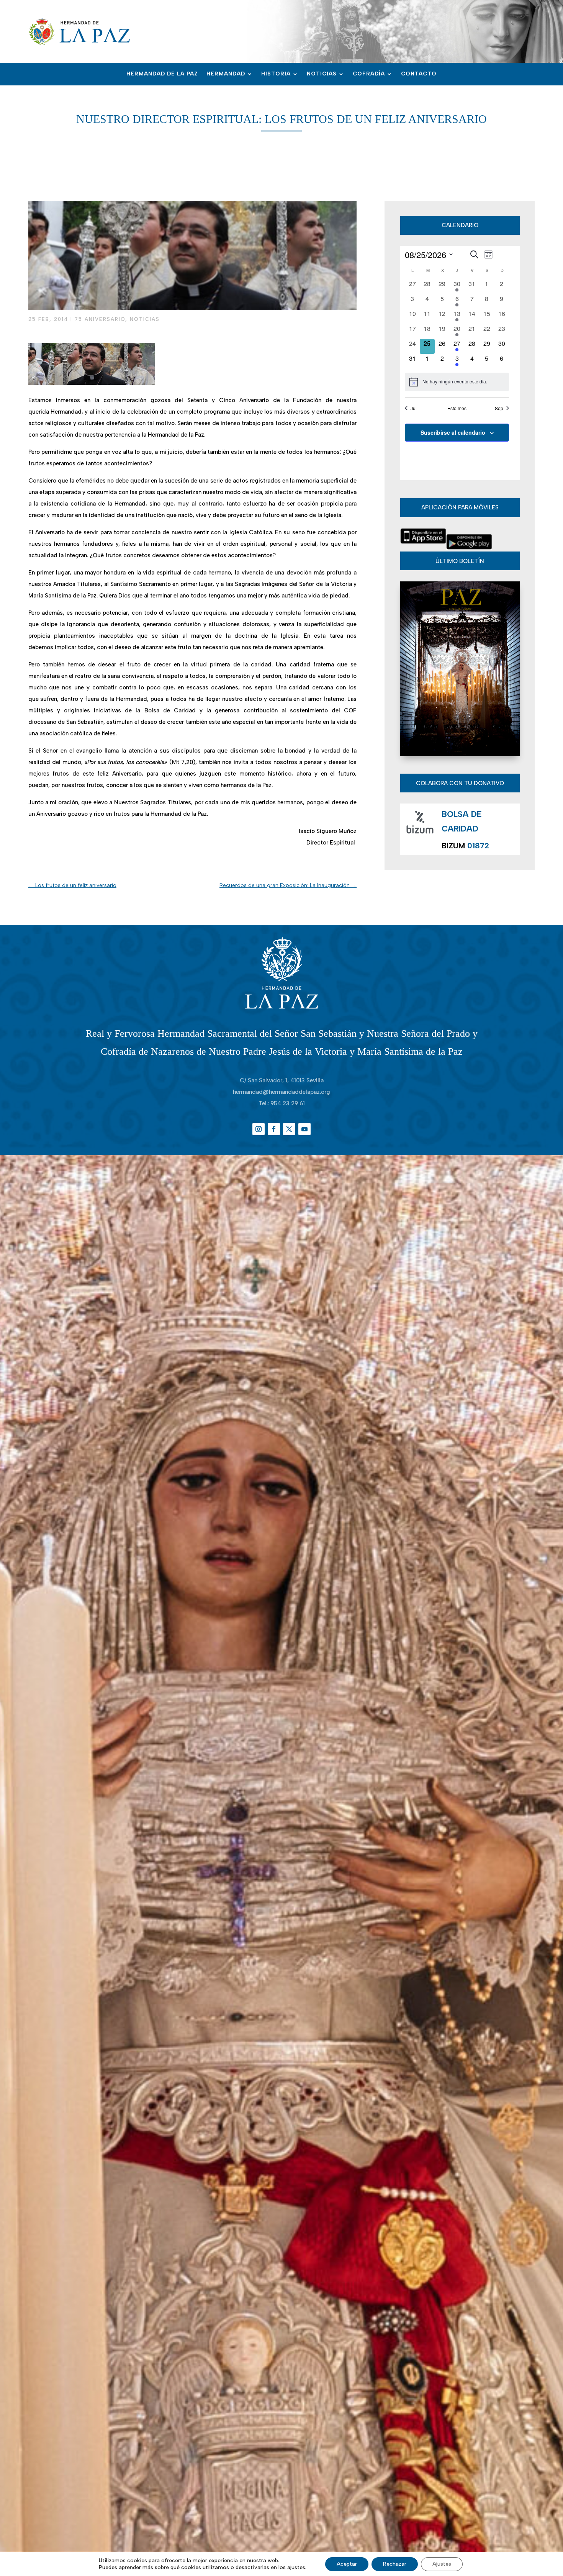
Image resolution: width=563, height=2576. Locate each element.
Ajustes (442, 2564)
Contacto (419, 74)
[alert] (457, 382)
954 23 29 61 (288, 1103)
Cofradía (369, 74)
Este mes (457, 408)
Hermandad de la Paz (162, 74)
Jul (414, 408)
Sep (499, 408)
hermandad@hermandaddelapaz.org (281, 1092)
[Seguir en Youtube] (304, 1129)
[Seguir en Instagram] (259, 1129)
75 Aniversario (100, 319)
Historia (276, 74)
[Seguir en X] (289, 1129)
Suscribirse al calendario (453, 432)
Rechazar (395, 2564)
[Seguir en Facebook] (274, 1129)
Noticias (322, 74)
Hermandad (226, 74)
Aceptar (347, 2564)
